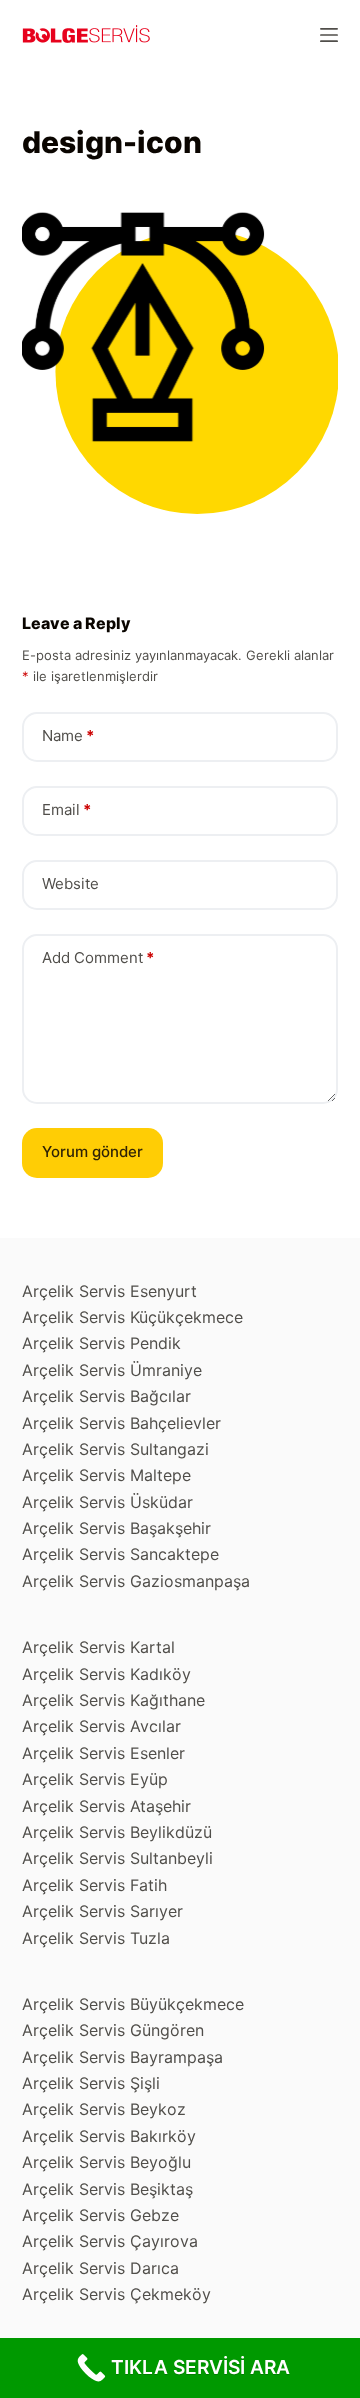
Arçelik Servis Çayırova (110, 2241)
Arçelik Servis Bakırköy (109, 2136)
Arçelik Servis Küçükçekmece (132, 1317)
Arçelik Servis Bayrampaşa (122, 2057)
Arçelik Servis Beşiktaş (107, 2189)
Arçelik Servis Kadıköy (106, 1674)
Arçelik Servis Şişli (91, 2083)
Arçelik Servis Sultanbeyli (117, 1858)
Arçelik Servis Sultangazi (115, 1449)
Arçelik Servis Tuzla (96, 1938)
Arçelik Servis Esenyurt (109, 1291)
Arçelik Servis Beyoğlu (106, 2162)
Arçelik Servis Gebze (100, 2215)
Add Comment (98, 957)
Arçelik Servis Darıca (100, 2268)
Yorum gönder (92, 1151)
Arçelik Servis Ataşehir (106, 1806)
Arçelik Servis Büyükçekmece (133, 2004)
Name (68, 735)
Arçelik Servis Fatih (94, 1885)
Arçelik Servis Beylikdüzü (117, 1832)
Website (70, 883)
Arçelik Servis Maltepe (106, 1475)
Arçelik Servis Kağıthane (113, 1700)
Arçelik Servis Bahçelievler (121, 1423)
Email (66, 809)
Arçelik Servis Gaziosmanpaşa (136, 1581)
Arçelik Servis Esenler (103, 1753)
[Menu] (329, 35)
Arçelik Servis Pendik (101, 1343)
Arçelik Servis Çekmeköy (116, 2294)
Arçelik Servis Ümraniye (112, 1370)
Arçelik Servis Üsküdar (107, 1502)
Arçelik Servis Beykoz (104, 2109)
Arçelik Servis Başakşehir (116, 1528)
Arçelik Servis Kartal (98, 1647)
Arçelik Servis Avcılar (101, 1726)
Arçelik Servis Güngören (113, 2030)
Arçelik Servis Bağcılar (106, 1396)
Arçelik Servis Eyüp (95, 1779)
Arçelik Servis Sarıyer (102, 1911)
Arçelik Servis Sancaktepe (120, 1554)
